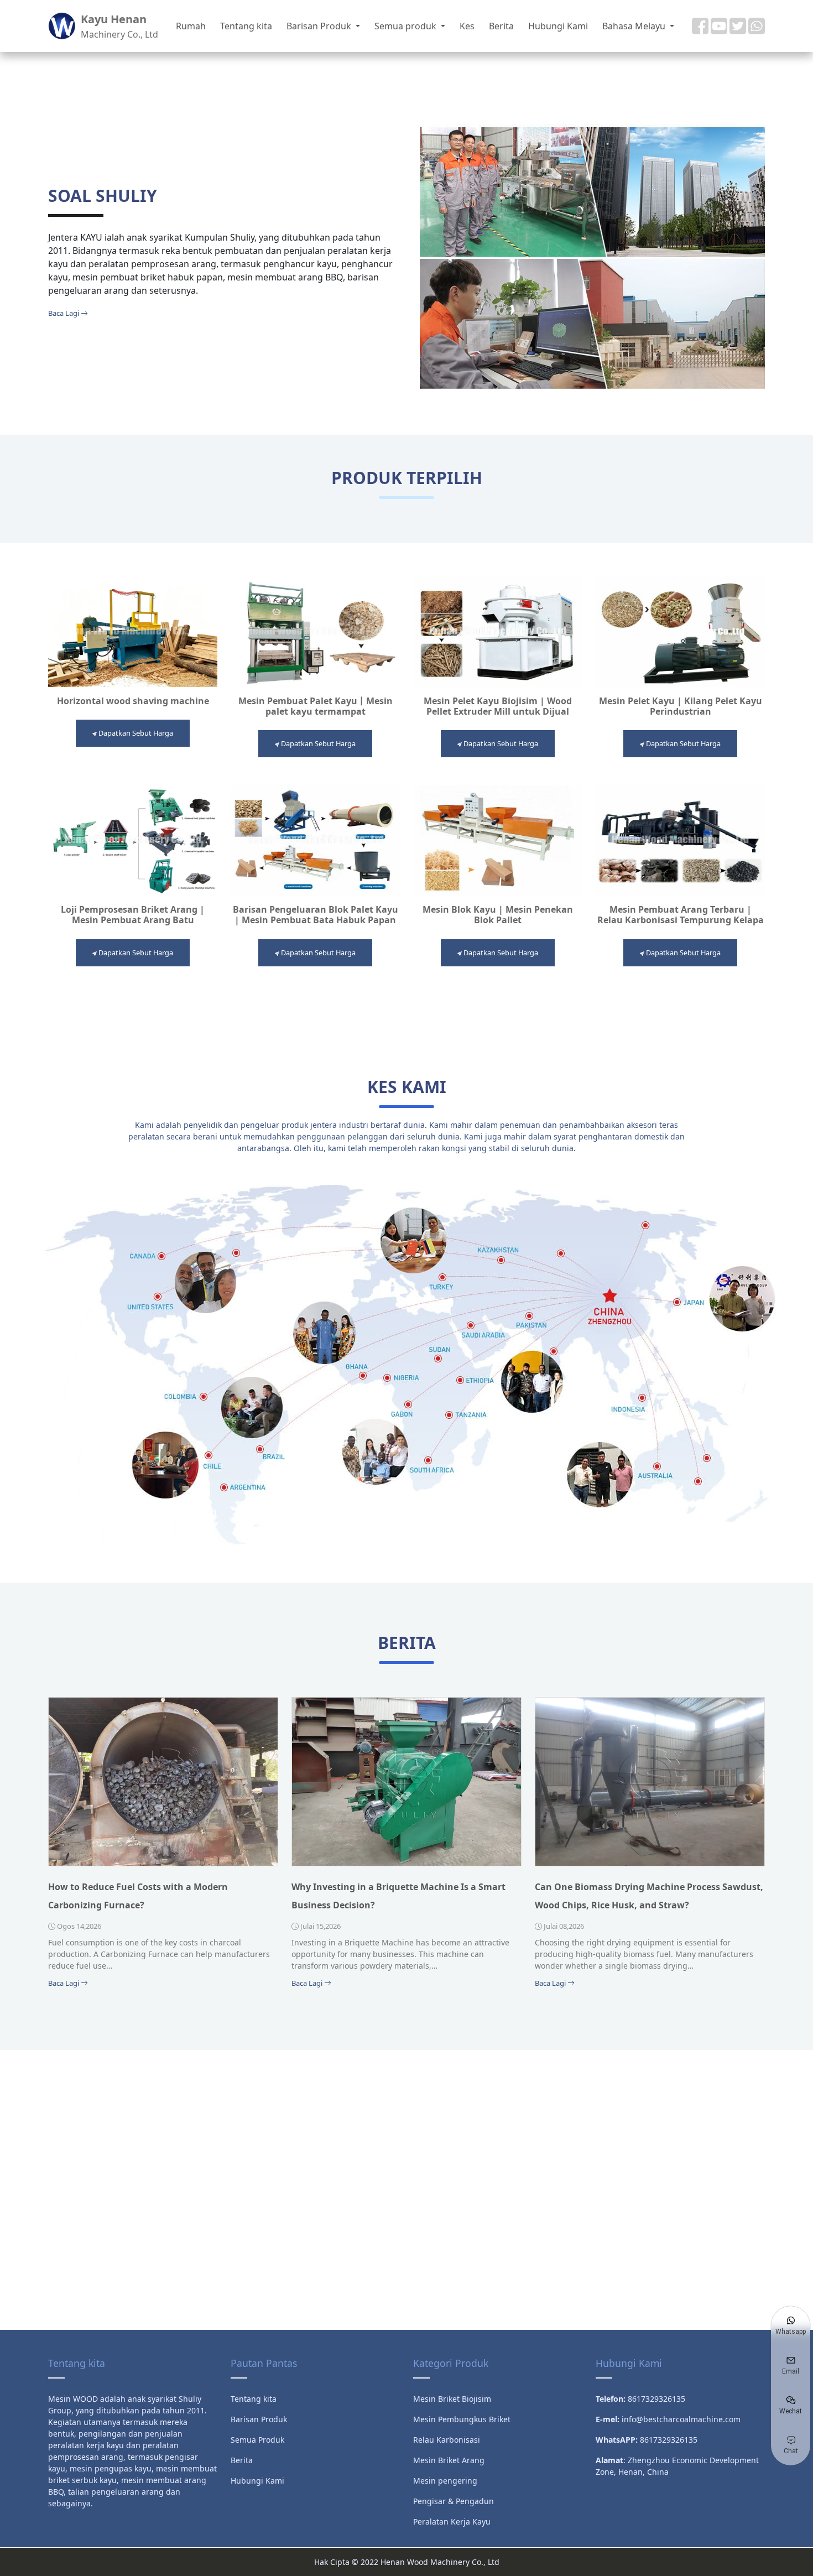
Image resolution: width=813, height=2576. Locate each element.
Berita (501, 26)
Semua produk (406, 26)
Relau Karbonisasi (447, 2440)
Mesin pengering (445, 2481)
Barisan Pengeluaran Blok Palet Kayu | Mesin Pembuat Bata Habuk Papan (316, 915)
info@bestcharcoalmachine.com (681, 2419)
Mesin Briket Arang (449, 2460)
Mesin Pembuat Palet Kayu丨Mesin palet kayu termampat (316, 706)
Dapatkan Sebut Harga (135, 733)
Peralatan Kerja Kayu (452, 2522)
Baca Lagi (64, 313)
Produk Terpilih (407, 478)
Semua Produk (257, 2440)
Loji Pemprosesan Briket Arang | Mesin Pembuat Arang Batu (133, 915)
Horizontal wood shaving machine (133, 701)
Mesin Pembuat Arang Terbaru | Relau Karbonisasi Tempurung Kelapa (681, 915)
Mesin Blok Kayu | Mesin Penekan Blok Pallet (498, 915)
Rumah (191, 26)
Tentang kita (246, 26)
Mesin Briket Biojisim (452, 2399)
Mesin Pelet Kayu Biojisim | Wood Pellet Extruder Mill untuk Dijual (498, 706)
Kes (467, 26)
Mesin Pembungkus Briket (462, 2419)
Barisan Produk (320, 26)
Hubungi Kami (558, 26)
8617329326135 (669, 2440)
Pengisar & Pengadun (454, 2501)
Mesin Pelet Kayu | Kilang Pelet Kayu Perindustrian (681, 706)
